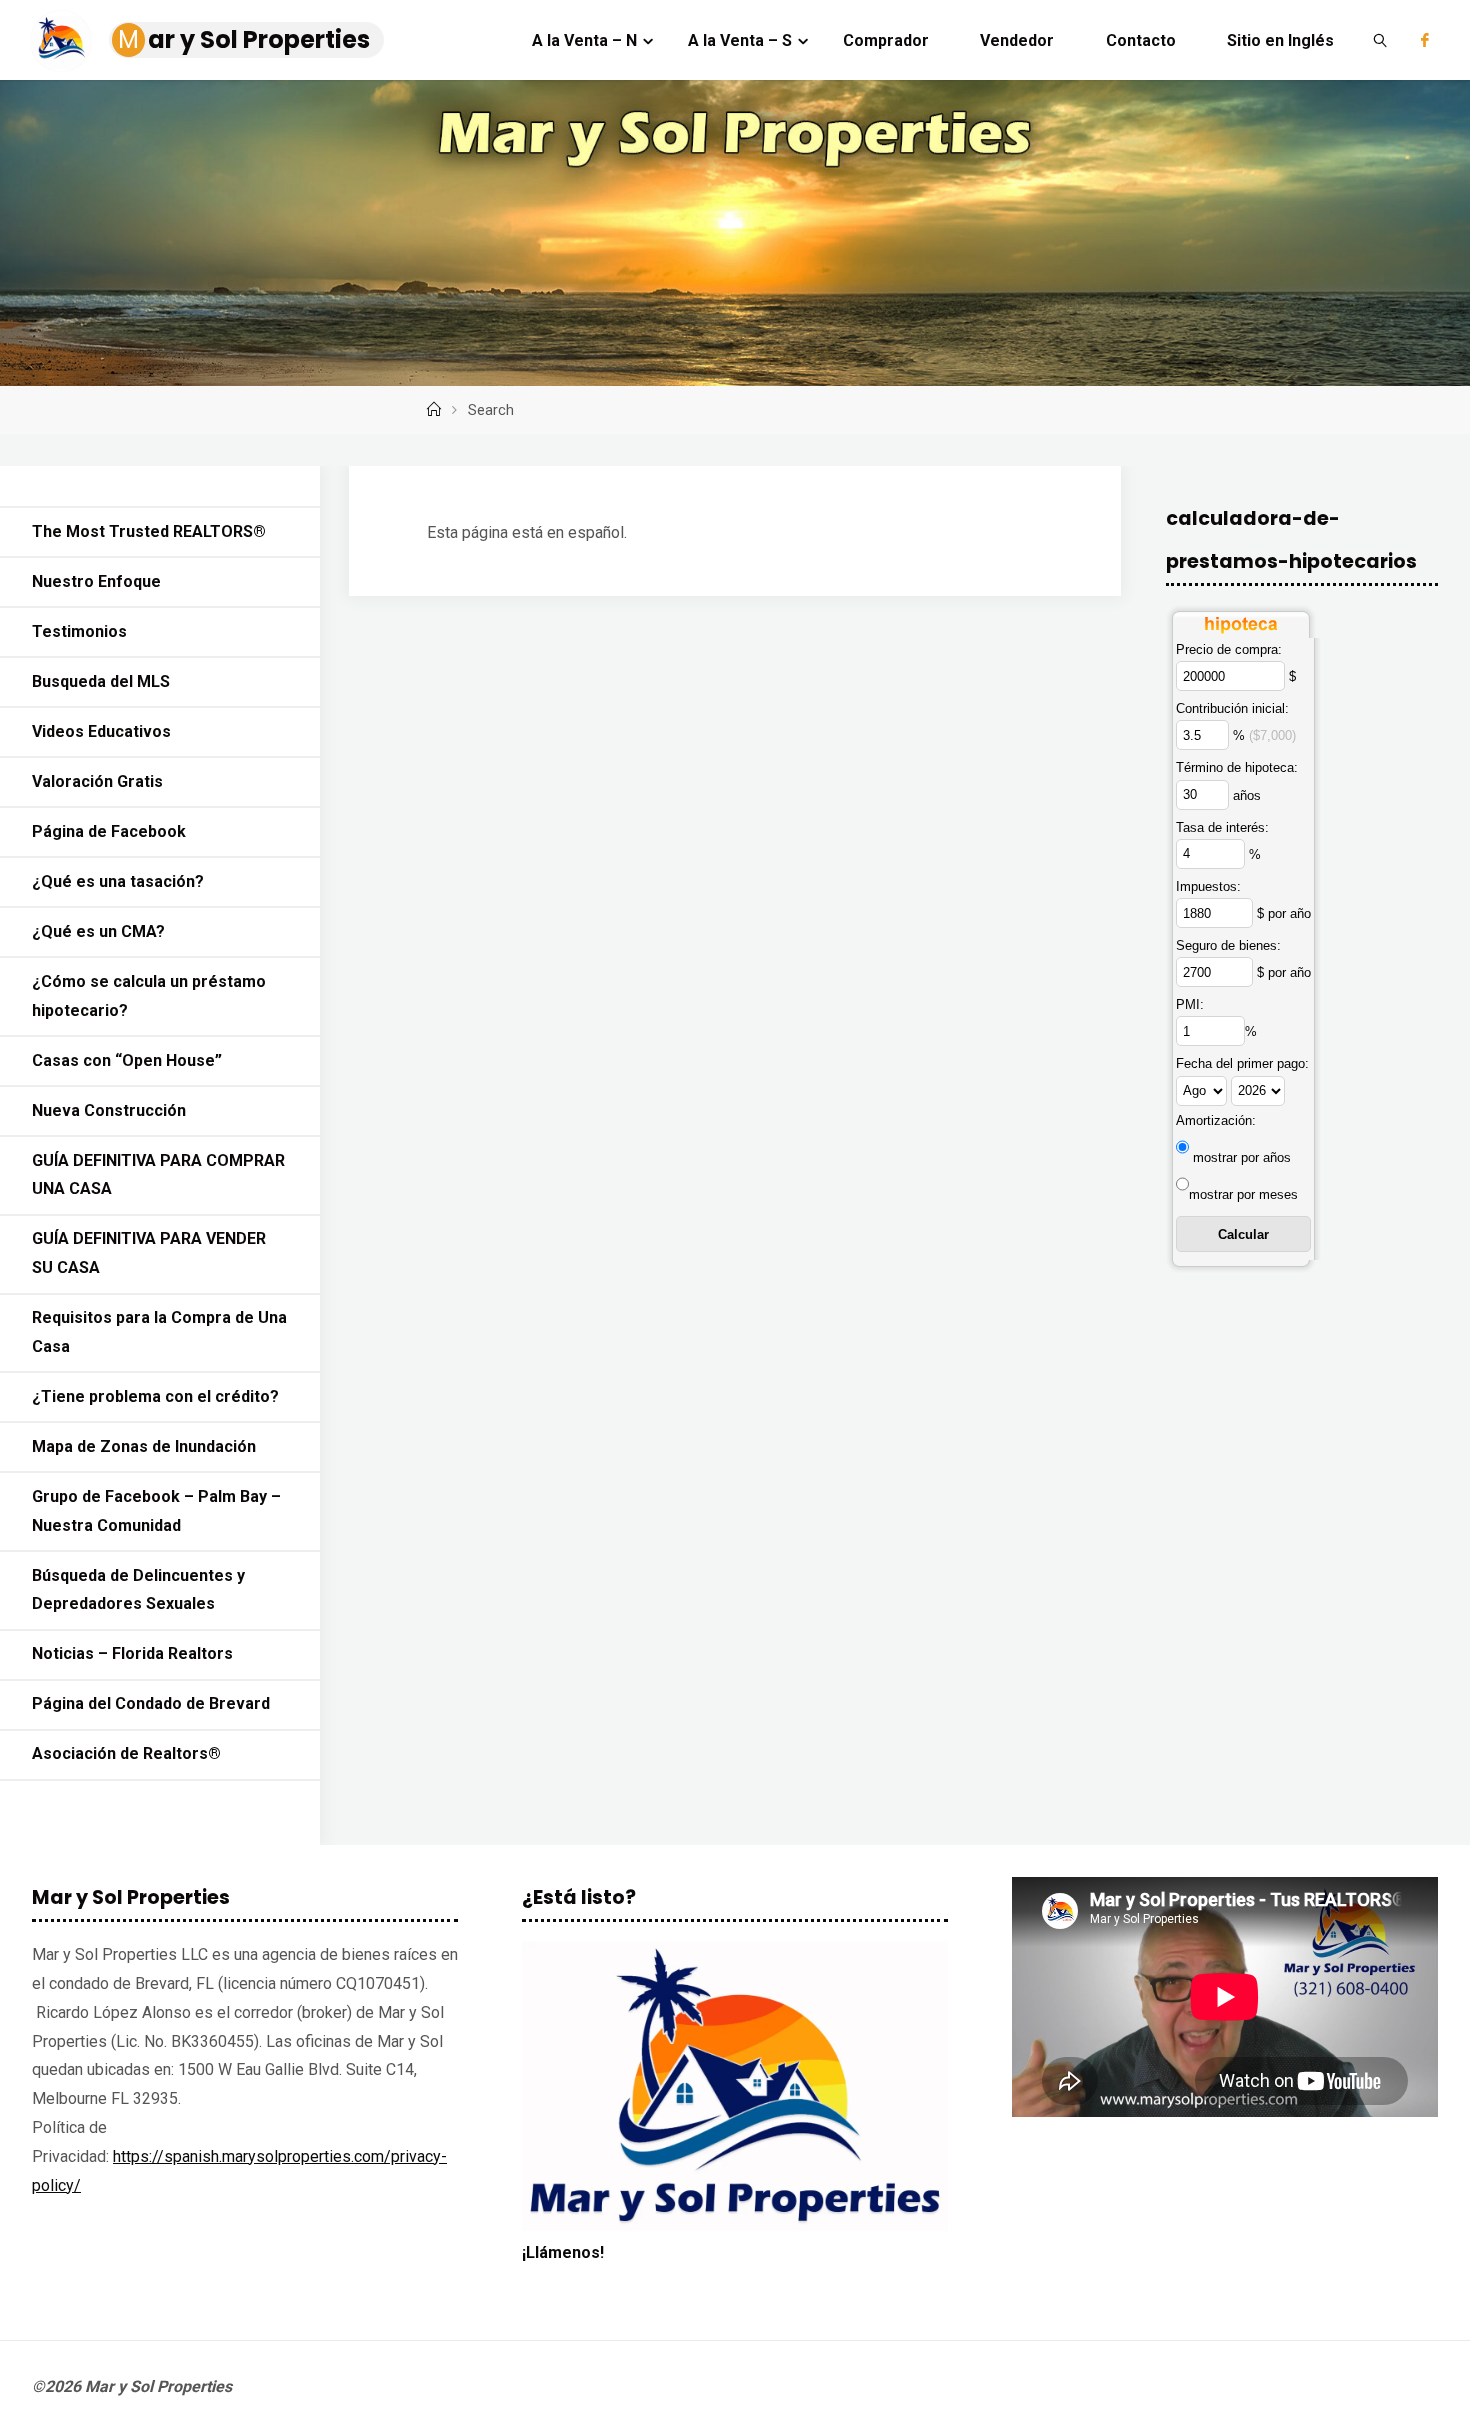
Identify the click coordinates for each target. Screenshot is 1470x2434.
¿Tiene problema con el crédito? (155, 1396)
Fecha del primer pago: (1242, 1063)
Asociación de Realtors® (126, 1753)
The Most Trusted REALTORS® (149, 531)
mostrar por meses (1243, 1194)
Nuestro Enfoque (96, 581)
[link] (1380, 40)
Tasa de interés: (1222, 827)
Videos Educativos (101, 731)
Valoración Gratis (97, 781)
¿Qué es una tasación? (118, 881)
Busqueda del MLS (101, 681)
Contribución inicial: (1232, 708)
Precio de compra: (1229, 649)
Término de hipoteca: (1237, 767)
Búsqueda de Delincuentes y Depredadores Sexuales (138, 1590)
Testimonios (79, 631)
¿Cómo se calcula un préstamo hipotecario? (149, 996)
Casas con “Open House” (127, 1060)
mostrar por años (1242, 1157)
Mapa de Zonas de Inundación (144, 1446)
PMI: (1190, 1004)
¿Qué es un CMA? (98, 931)
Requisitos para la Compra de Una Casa (159, 1332)
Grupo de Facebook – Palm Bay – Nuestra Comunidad (156, 1511)
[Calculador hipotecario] (1241, 620)
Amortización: (1216, 1120)
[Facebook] (1425, 40)
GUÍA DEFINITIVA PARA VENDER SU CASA (149, 1253)
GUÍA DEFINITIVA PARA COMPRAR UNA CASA (158, 1175)
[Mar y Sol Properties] (61, 39)
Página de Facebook (109, 831)
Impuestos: (1208, 886)
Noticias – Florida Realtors (132, 1653)
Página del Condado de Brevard (151, 1703)
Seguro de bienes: (1228, 945)
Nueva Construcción (109, 1110)
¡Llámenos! (563, 2252)
